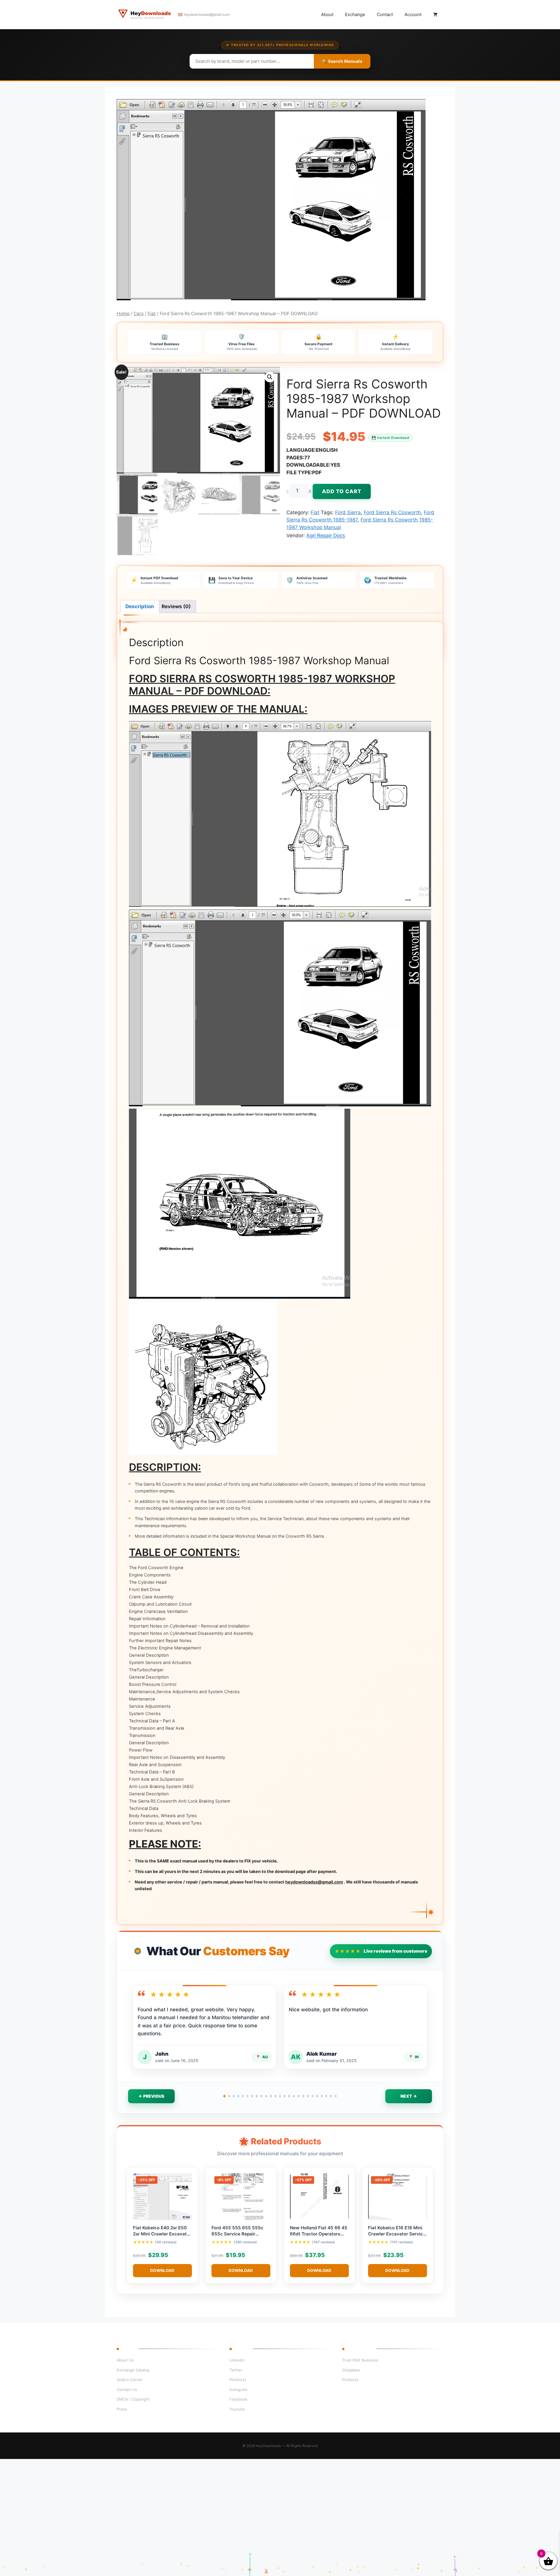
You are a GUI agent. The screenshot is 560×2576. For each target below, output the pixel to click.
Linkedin (237, 2360)
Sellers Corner (130, 2380)
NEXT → (409, 2096)
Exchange (355, 14)
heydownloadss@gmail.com (207, 14)
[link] (67, 2548)
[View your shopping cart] (435, 15)
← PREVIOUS (151, 2096)
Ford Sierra (348, 512)
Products (350, 2380)
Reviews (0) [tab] (176, 606)
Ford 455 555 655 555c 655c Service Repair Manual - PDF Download (237, 2234)
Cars (139, 314)
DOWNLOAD (162, 2270)
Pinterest (238, 2380)
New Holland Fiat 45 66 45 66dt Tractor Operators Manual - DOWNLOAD (319, 2234)
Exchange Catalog (133, 2370)
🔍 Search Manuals (342, 61)
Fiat (152, 314)
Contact (385, 14)
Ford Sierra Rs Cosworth (392, 512)
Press (122, 2409)
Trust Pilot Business (360, 2360)
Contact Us (127, 2390)
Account (413, 14)
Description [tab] (140, 606)
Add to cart (342, 491)
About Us (125, 2360)
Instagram (238, 2390)
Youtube (237, 2409)
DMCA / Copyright (133, 2399)
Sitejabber (351, 2370)
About (327, 14)
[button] (270, 377)
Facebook (238, 2399)
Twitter (236, 2370)
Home (123, 314)
